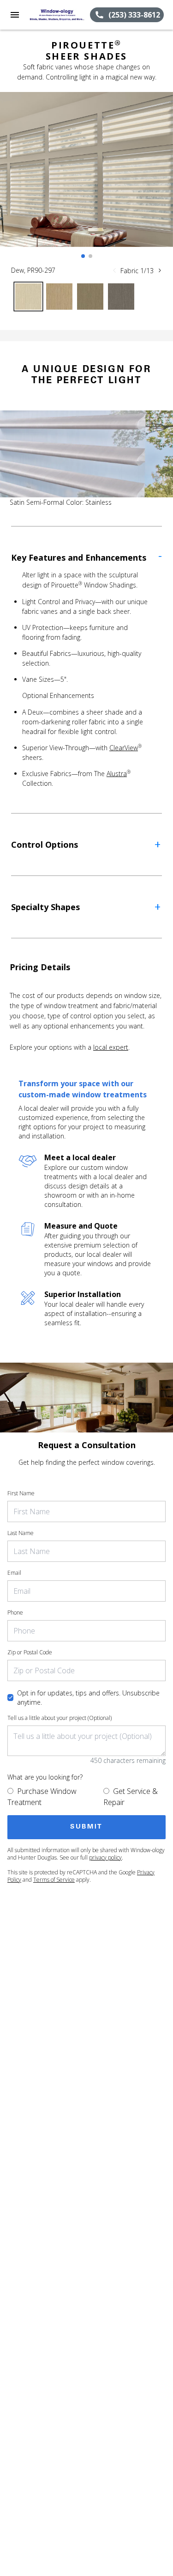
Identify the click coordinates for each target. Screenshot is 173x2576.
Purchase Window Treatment (42, 1797)
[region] (86, 179)
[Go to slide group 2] (90, 256)
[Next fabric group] (160, 270)
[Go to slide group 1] (83, 256)
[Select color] (28, 297)
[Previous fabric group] (114, 270)
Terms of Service (54, 1880)
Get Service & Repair (131, 1797)
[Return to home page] (57, 15)
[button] (15, 15)
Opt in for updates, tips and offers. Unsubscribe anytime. (88, 1698)
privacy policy (105, 1857)
